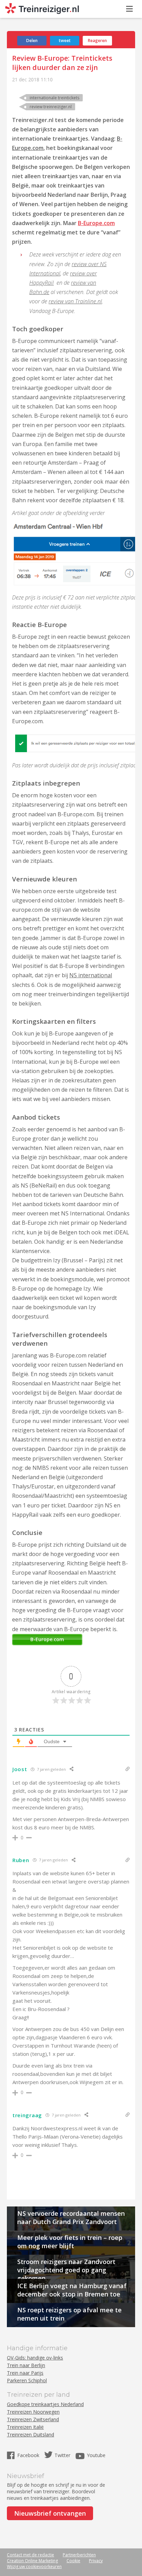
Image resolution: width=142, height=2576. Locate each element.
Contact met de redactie (31, 2555)
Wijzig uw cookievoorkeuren (34, 2567)
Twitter (62, 2455)
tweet (65, 41)
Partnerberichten (79, 2555)
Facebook (29, 2455)
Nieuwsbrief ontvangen (50, 2513)
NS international (91, 975)
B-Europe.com (96, 223)
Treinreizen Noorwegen (33, 2412)
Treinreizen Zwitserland (33, 2419)
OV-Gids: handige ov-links (35, 2358)
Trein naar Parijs (25, 2373)
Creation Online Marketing (32, 2561)
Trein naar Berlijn (26, 2365)
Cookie (73, 2561)
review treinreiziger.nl (51, 107)
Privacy (96, 2561)
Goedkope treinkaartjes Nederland (45, 2404)
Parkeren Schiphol (27, 2380)
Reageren (97, 41)
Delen (32, 41)
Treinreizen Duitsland (31, 2434)
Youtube (96, 2455)
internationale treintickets (54, 98)
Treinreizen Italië (25, 2427)
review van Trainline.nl (75, 301)
